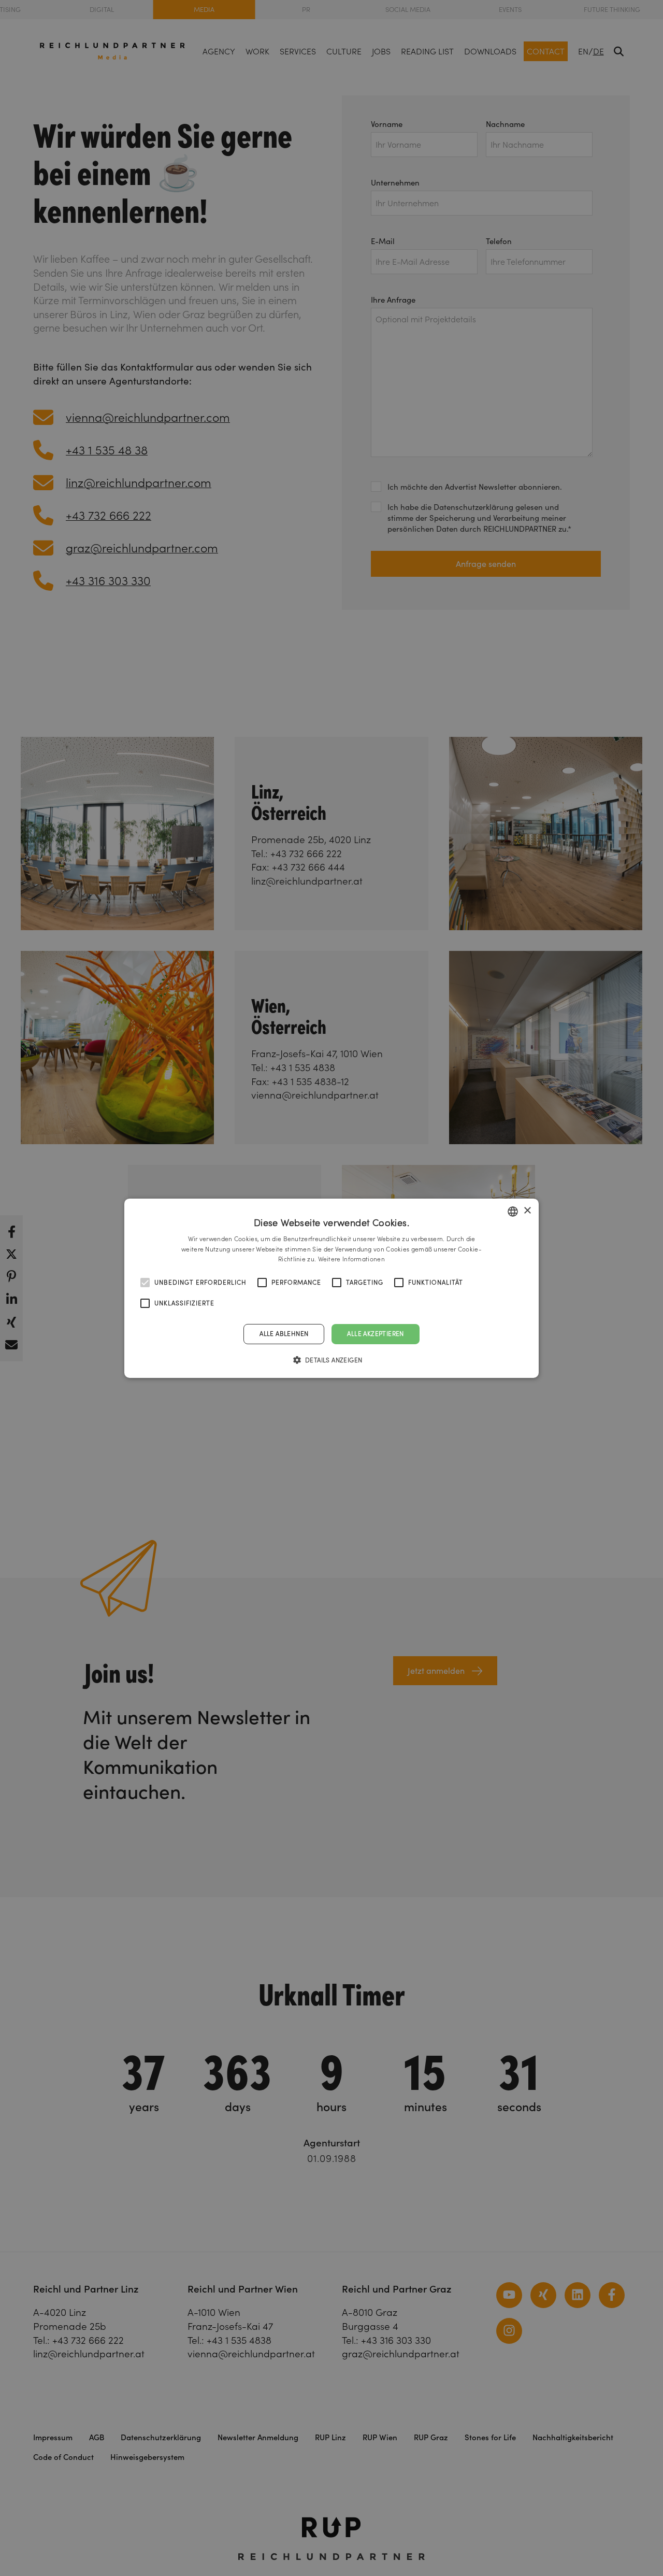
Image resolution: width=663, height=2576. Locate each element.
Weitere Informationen (351, 1259)
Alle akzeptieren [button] (375, 1334)
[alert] (331, 1288)
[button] (332, 1360)
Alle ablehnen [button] (284, 1334)
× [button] (527, 1211)
